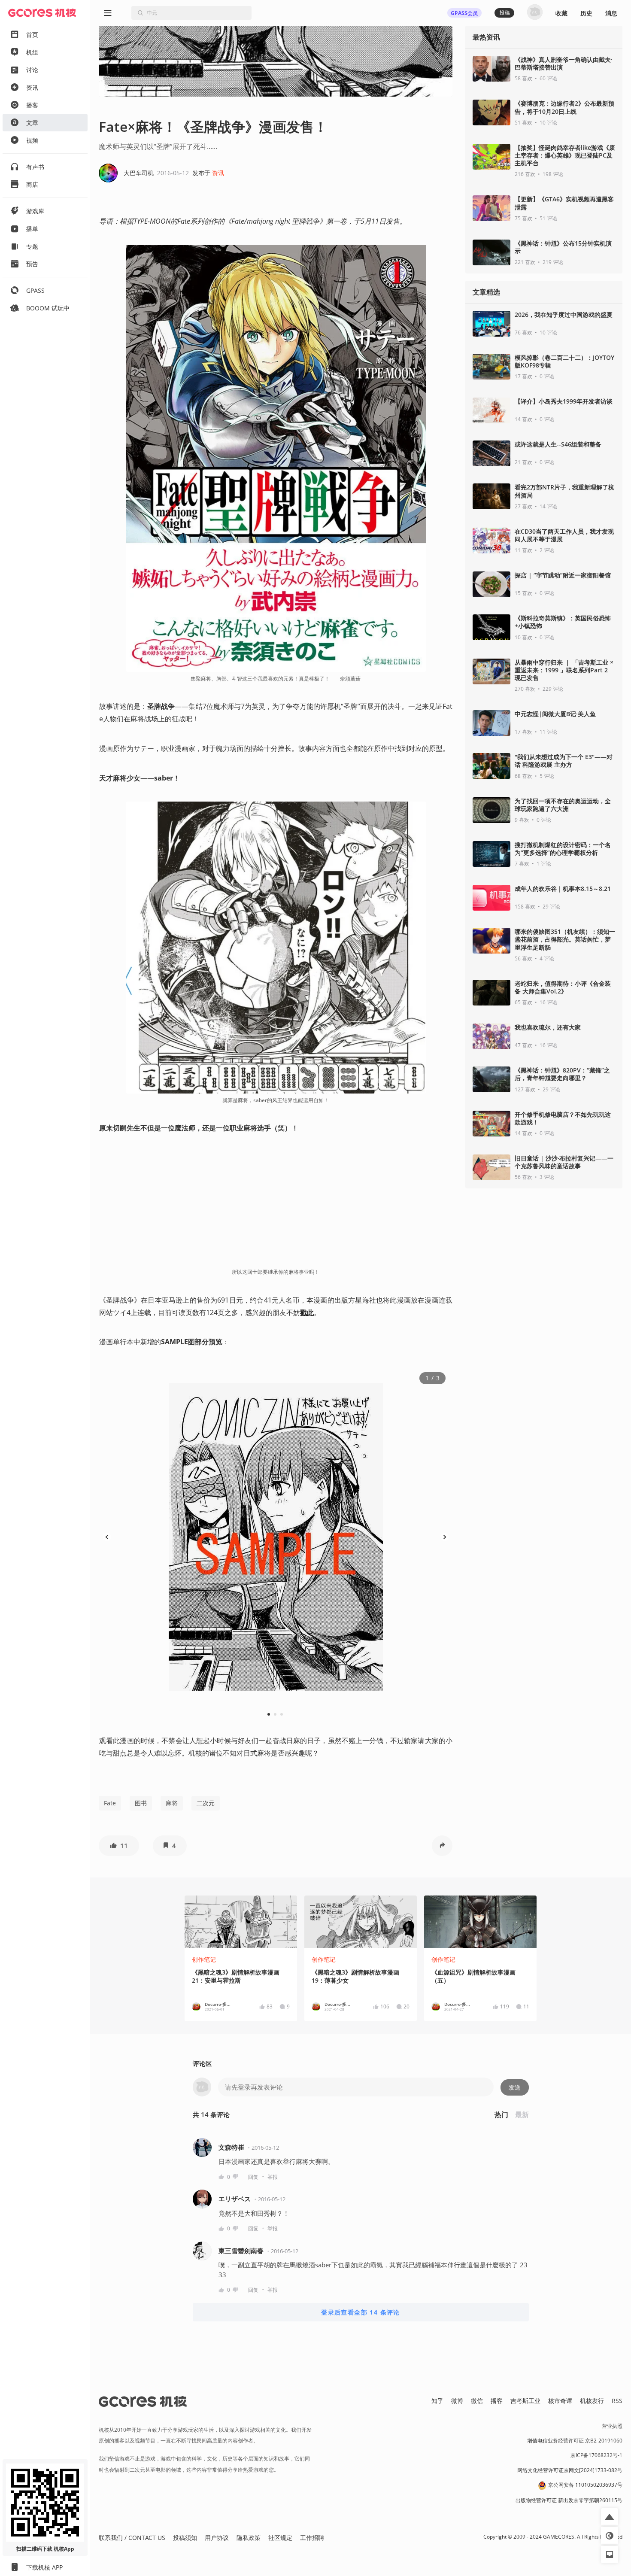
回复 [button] (253, 2177)
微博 (457, 2401)
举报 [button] (273, 2177)
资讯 (218, 173)
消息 (611, 13)
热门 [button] (501, 2114)
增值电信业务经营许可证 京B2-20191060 (575, 2441)
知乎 (437, 2401)
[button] (119, 1846)
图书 (141, 1803)
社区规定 (280, 2538)
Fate (110, 1803)
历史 (586, 13)
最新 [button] (522, 2114)
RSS (617, 2401)
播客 (497, 2401)
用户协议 (217, 2538)
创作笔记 (204, 1959)
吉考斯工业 (525, 2401)
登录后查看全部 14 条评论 (361, 2312)
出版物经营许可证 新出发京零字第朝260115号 (569, 2500)
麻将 (172, 1803)
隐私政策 (249, 2538)
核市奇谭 (560, 2401)
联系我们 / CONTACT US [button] (132, 2538)
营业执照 (612, 2426)
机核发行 (592, 2401)
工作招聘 (312, 2538)
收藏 (561, 13)
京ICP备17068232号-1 (596, 2455)
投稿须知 (185, 2538)
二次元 (206, 1803)
